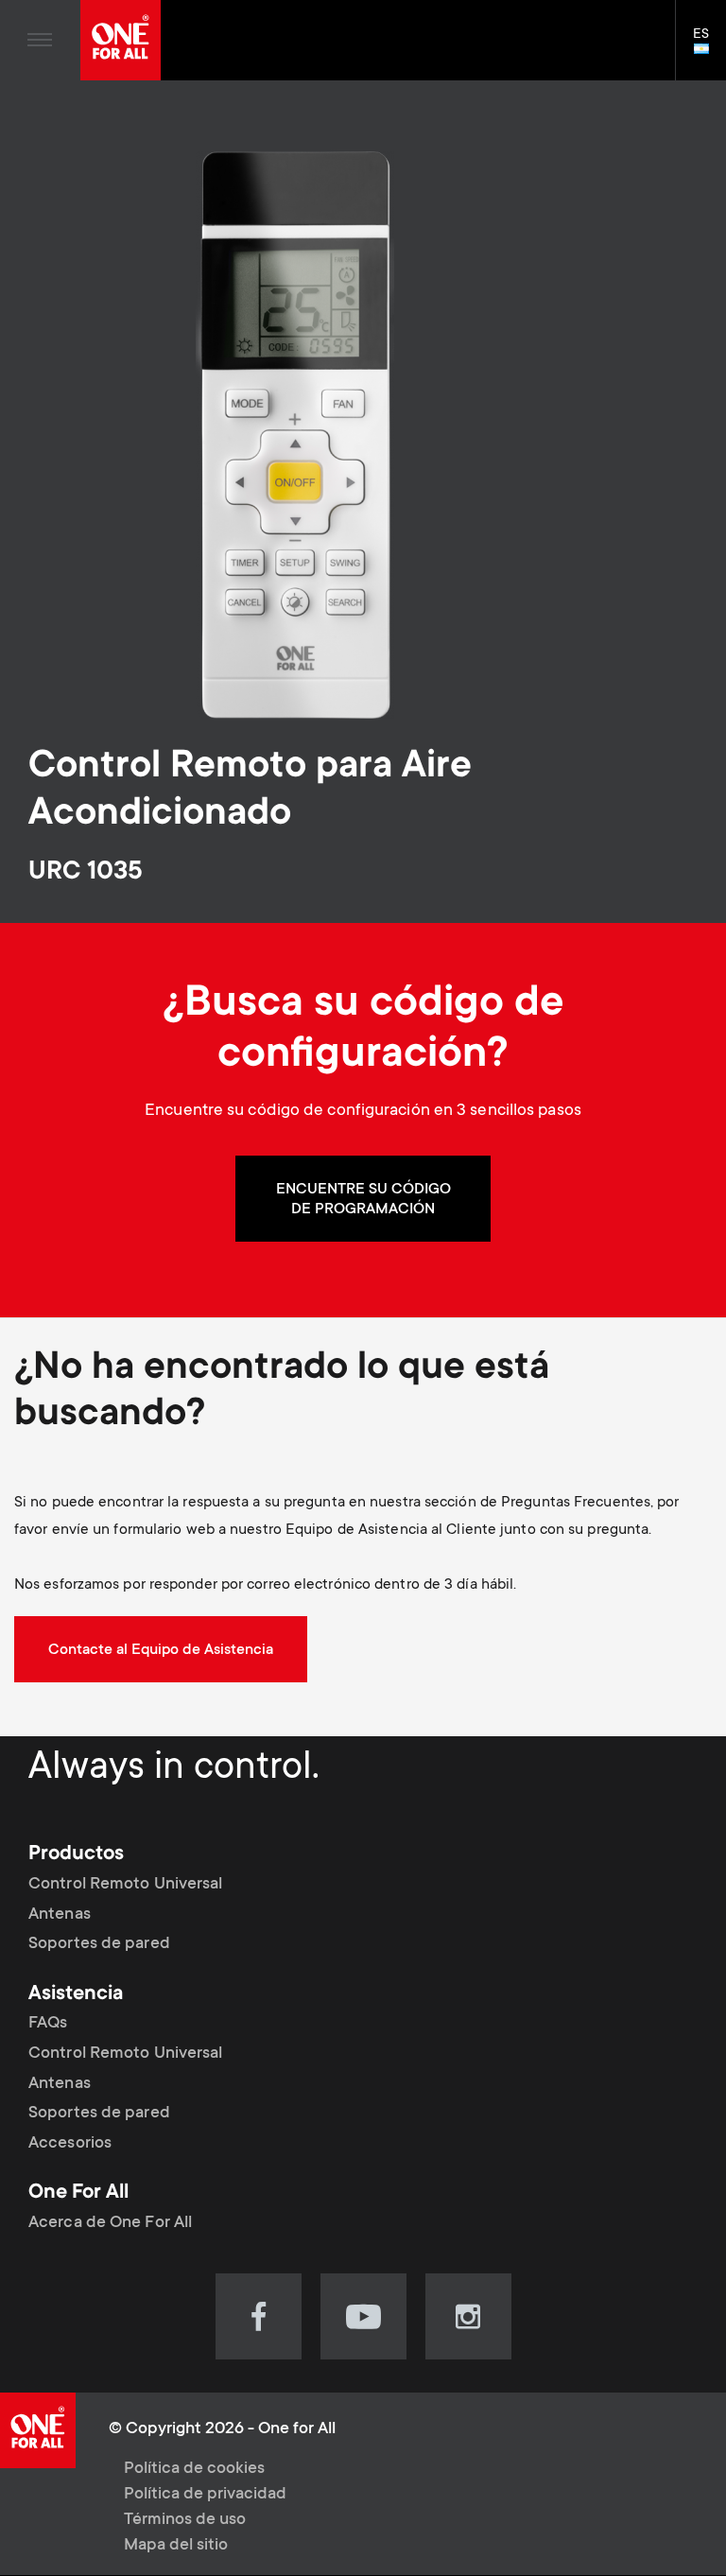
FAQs (48, 2024)
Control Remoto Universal (125, 1885)
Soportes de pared (99, 1944)
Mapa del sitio (176, 2546)
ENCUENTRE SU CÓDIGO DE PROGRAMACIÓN (363, 1200)
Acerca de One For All (110, 2223)
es (709, 50)
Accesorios (70, 2144)
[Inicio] (121, 40)
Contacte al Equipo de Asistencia (161, 1650)
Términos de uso (185, 2520)
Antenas (60, 1915)
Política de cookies (194, 2469)
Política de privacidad (205, 2495)
